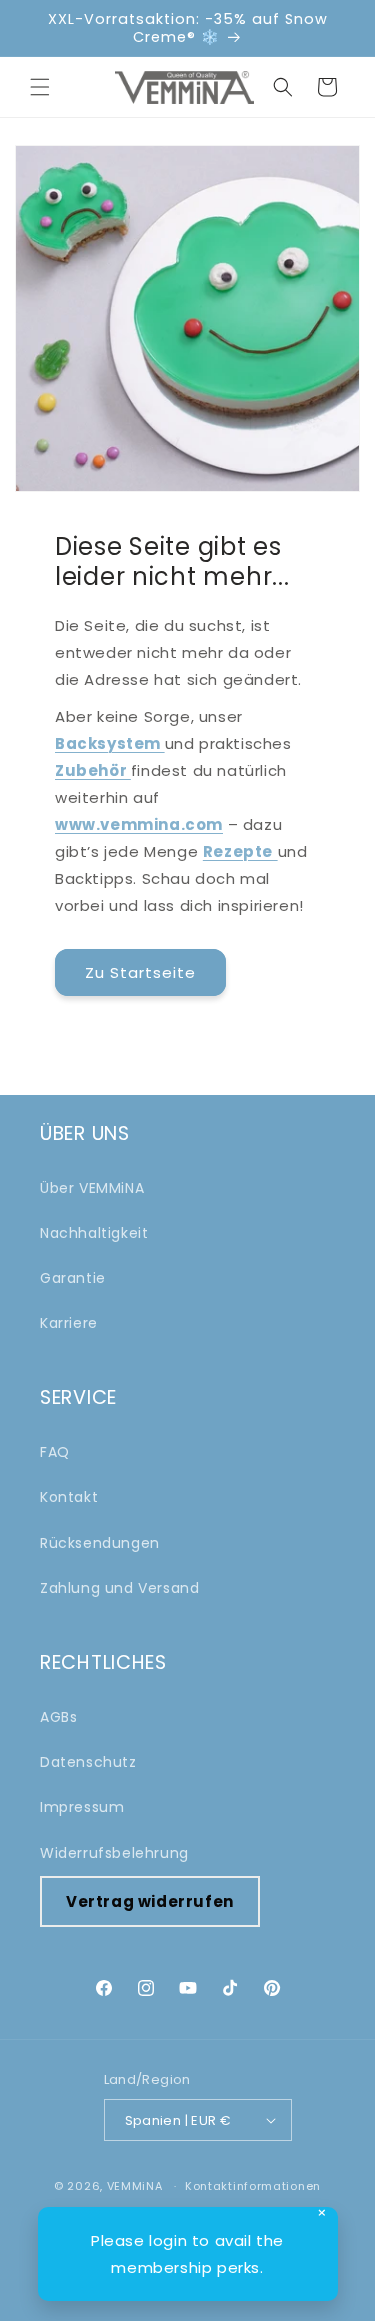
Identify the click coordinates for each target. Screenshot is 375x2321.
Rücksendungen (100, 1543)
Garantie (73, 1278)
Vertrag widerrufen (150, 1901)
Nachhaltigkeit (94, 1233)
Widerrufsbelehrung (114, 1853)
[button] (40, 87)
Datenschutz (88, 1762)
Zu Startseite (140, 972)
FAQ (55, 1452)
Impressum (82, 1807)
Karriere (69, 1323)
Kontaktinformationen (253, 2186)
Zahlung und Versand (119, 1588)
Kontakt (69, 1497)
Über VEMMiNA (92, 1188)
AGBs (58, 1717)
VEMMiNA (135, 2186)
